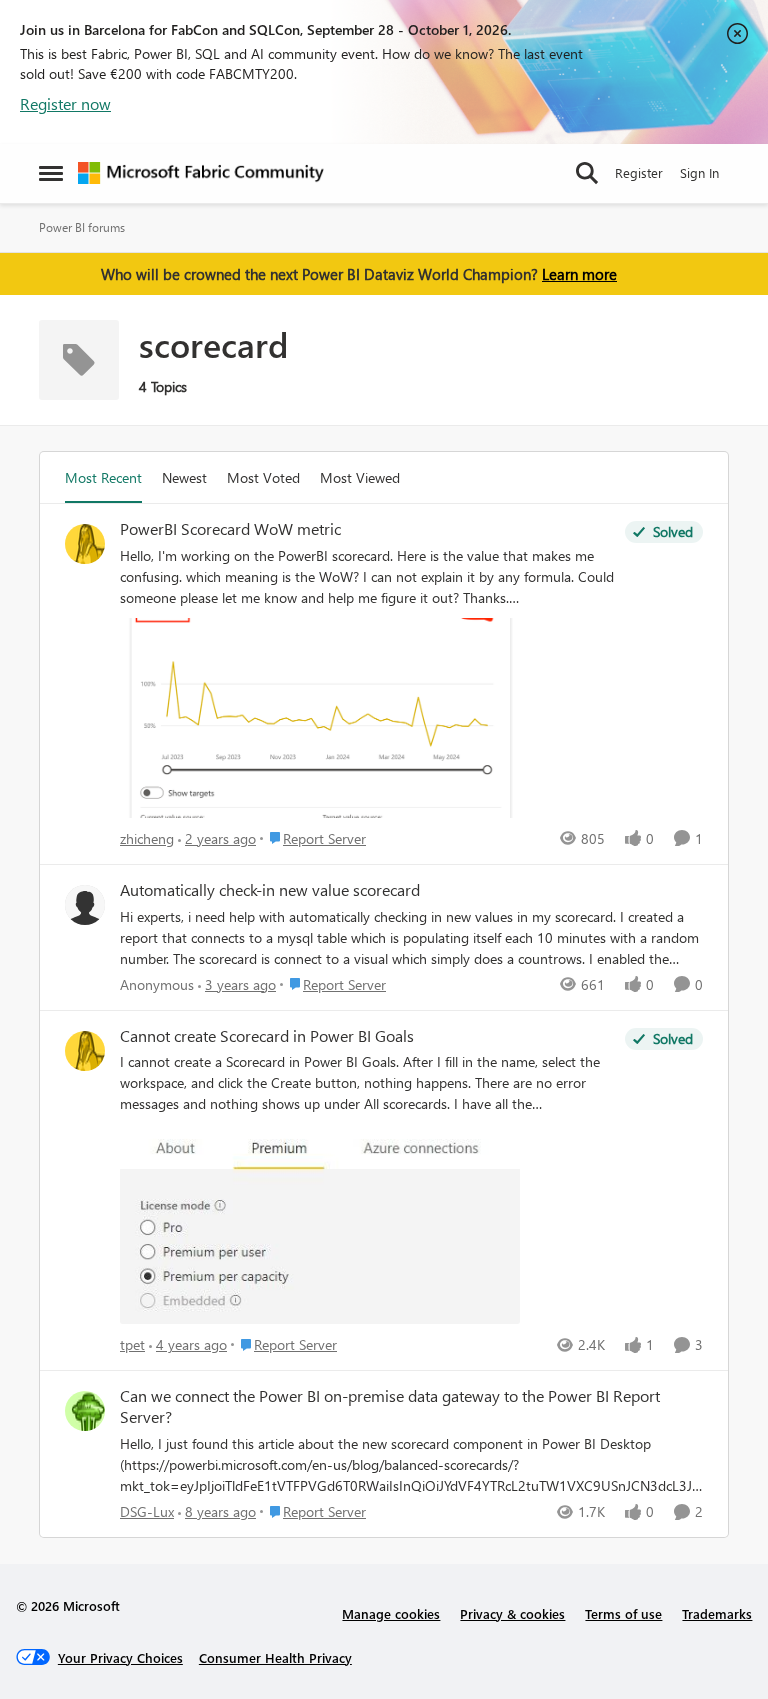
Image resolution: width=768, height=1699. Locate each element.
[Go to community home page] (201, 173)
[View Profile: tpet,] (85, 1051)
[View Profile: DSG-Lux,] (85, 1411)
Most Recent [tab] (103, 477)
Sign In (699, 172)
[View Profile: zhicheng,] (85, 544)
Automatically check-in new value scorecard (270, 890)
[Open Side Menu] (51, 173)
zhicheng (147, 838)
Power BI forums (82, 227)
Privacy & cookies (512, 1613)
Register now (65, 103)
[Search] (587, 173)
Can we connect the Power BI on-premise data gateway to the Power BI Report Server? (390, 1406)
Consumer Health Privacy (275, 1657)
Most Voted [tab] (263, 477)
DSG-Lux (147, 1511)
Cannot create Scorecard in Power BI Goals (267, 1036)
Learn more (579, 274)
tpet (132, 1344)
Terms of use (623, 1613)
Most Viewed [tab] (360, 477)
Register (639, 172)
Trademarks (717, 1613)
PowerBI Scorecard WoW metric (230, 529)
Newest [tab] (184, 477)
